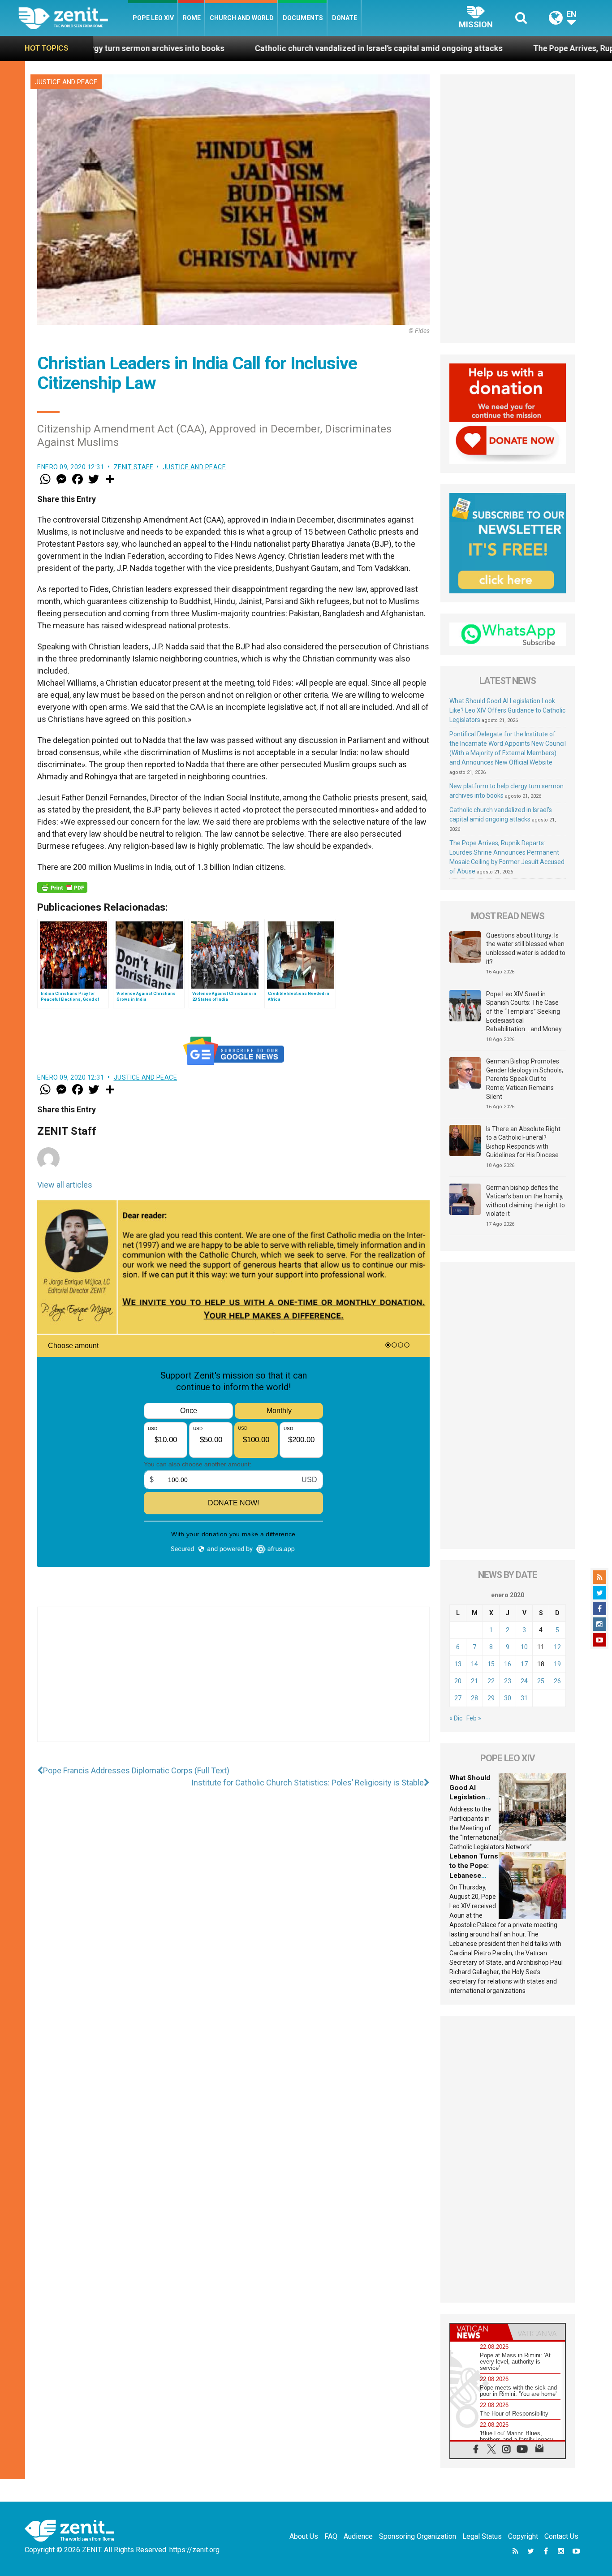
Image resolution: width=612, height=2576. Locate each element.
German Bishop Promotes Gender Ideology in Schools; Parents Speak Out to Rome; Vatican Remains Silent (525, 1079)
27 (458, 1698)
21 (474, 1681)
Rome (192, 18)
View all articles (65, 1185)
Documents (303, 18)
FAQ (331, 2536)
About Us (304, 2536)
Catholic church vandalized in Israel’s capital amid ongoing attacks (255, 48)
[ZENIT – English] (73, 18)
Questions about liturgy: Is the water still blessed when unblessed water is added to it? (526, 949)
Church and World (242, 18)
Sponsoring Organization (418, 2536)
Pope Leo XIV (153, 18)
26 (557, 1681)
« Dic (456, 1718)
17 (524, 1664)
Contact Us (561, 2536)
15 (491, 1664)
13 (458, 1664)
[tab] (479, 2332)
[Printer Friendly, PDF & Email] (62, 887)
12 (557, 1647)
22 (491, 1681)
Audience (358, 2536)
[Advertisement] (233, 1683)
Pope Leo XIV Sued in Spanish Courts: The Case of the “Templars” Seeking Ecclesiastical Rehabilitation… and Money (524, 1011)
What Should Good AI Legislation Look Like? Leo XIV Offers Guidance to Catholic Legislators (507, 710)
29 (491, 1698)
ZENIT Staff (134, 467)
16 (508, 1664)
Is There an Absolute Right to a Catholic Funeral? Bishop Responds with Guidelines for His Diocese (523, 1142)
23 (508, 1681)
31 (524, 1698)
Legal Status (482, 2536)
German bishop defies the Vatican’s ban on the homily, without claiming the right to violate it (526, 1201)
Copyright (523, 2536)
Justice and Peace (66, 82)
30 (508, 1698)
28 (474, 1698)
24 (524, 1681)
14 (474, 1664)
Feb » (474, 1718)
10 (524, 1647)
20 (458, 1681)
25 (541, 1681)
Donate (345, 18)
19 (557, 1664)
